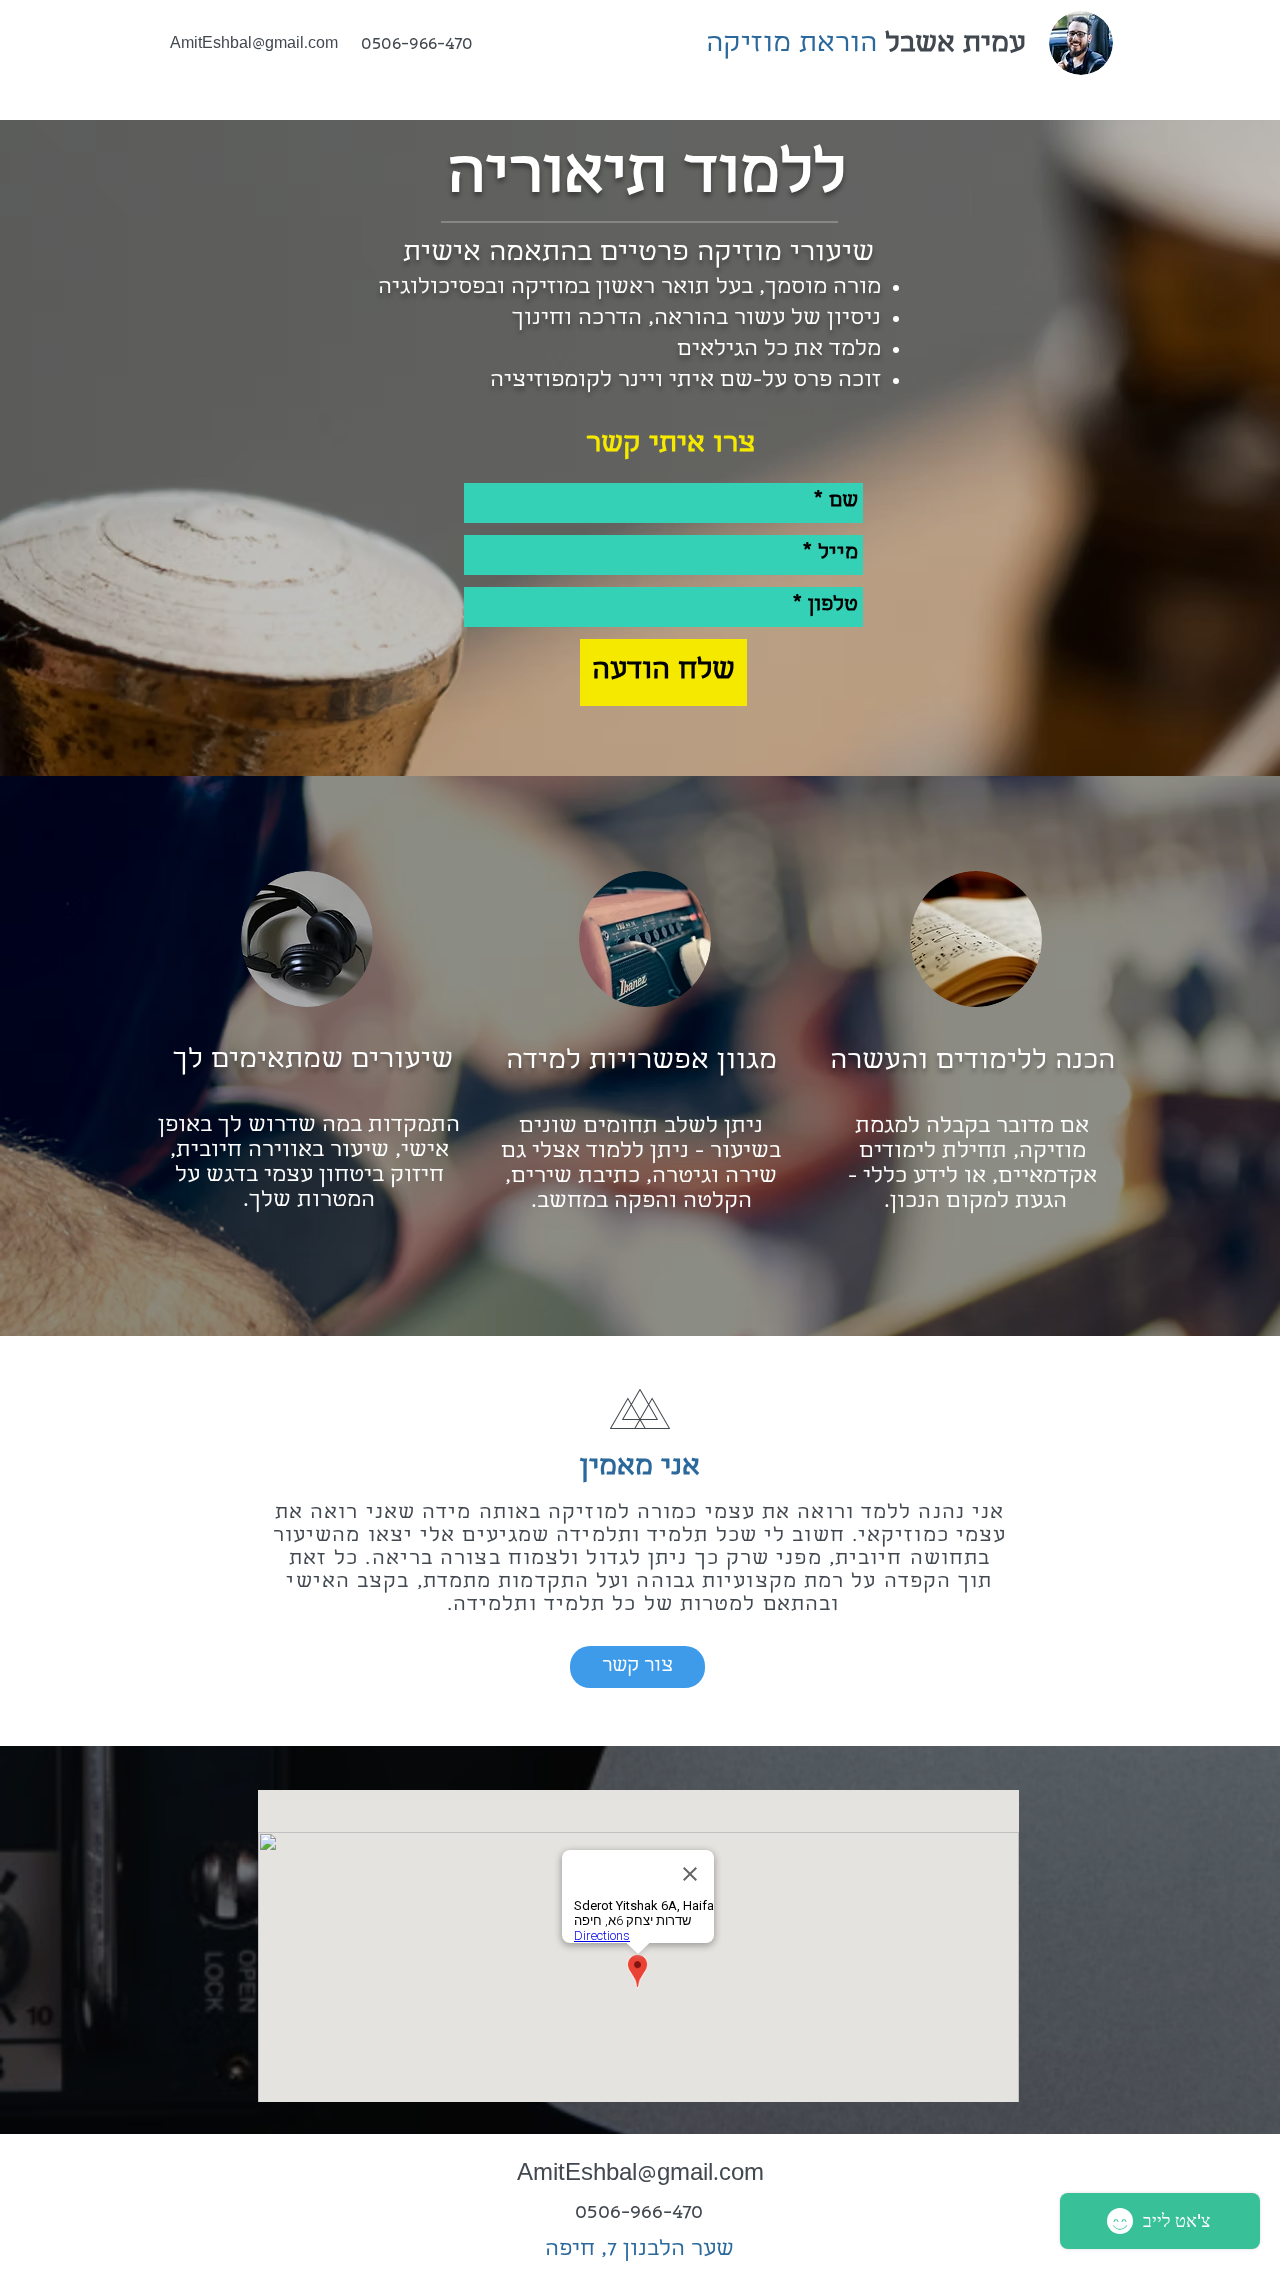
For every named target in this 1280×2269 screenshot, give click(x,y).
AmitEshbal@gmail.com (254, 45)
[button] (637, 1667)
